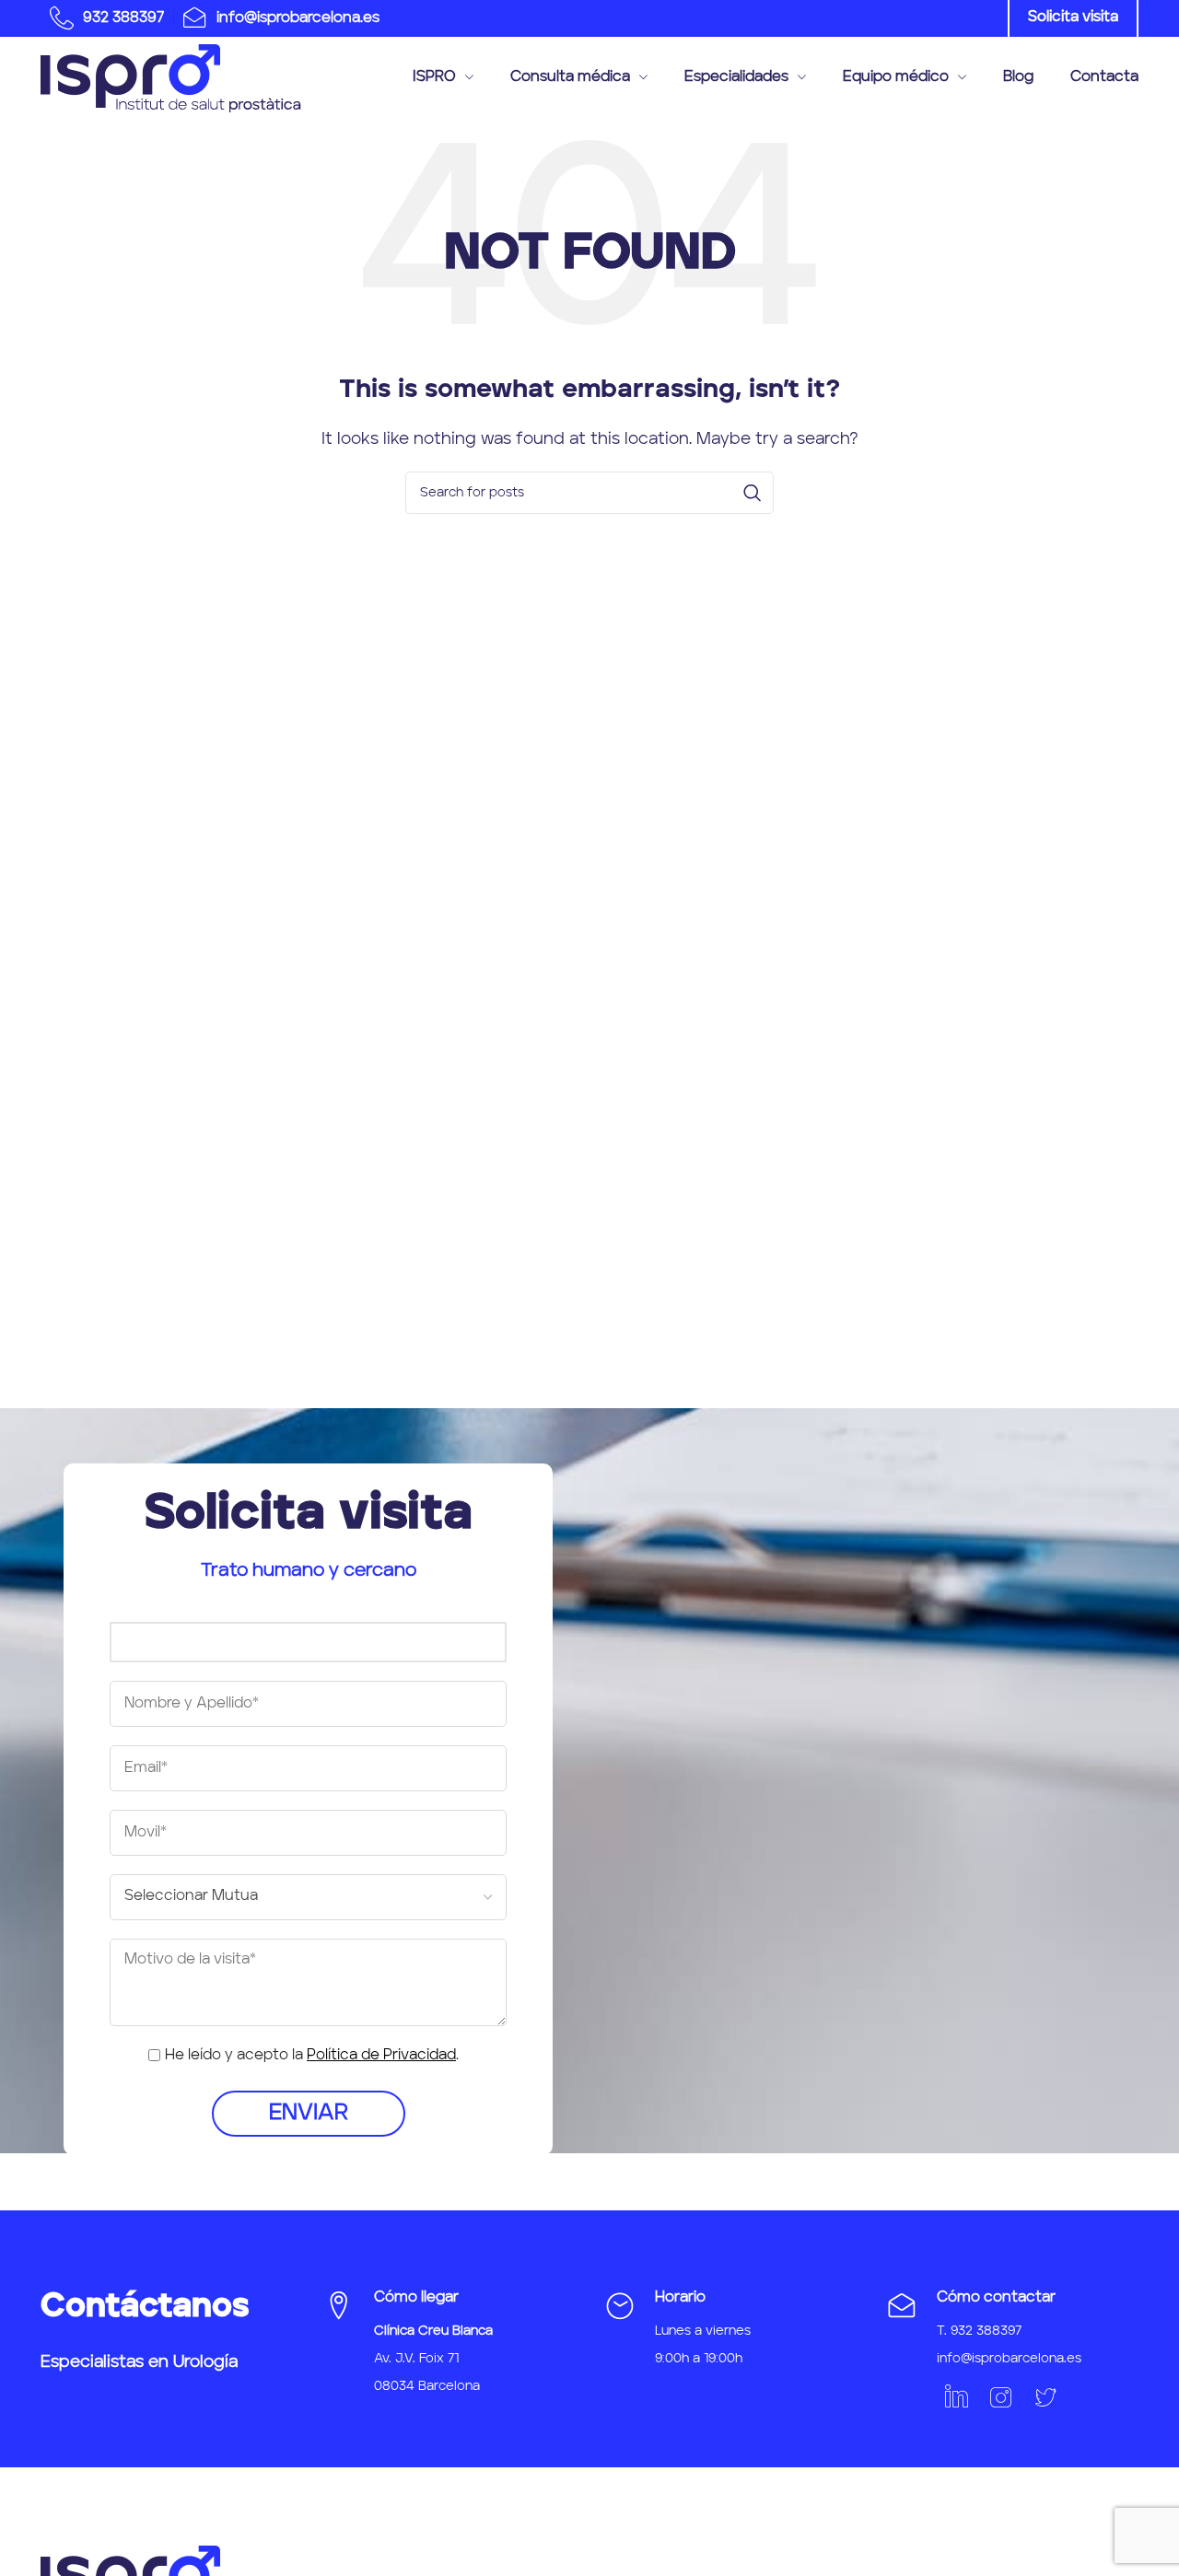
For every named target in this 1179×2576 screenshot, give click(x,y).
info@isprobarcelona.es (1009, 2359)
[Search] (753, 493)
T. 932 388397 (979, 2331)
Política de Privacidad (381, 2056)
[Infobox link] (102, 18)
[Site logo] (171, 78)
